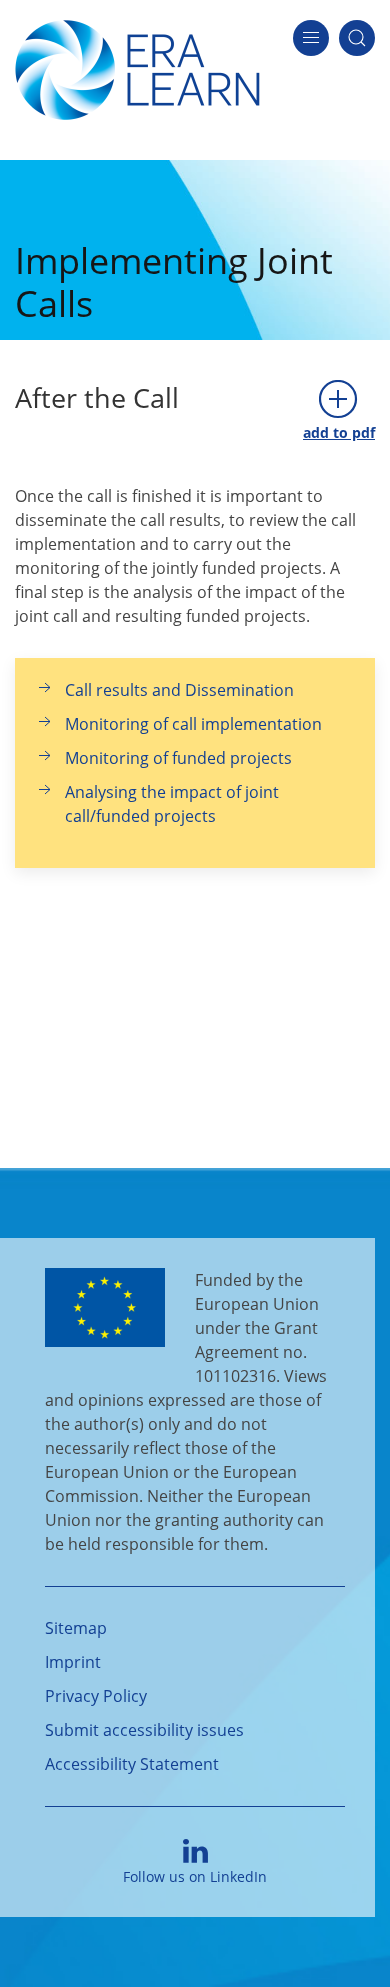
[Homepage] (137, 68)
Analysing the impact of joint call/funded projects (172, 804)
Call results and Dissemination (179, 690)
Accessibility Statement (132, 1764)
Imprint (73, 1662)
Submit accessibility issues (144, 1730)
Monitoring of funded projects (178, 758)
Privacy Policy (96, 1696)
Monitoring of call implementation (193, 724)
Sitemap (76, 1628)
